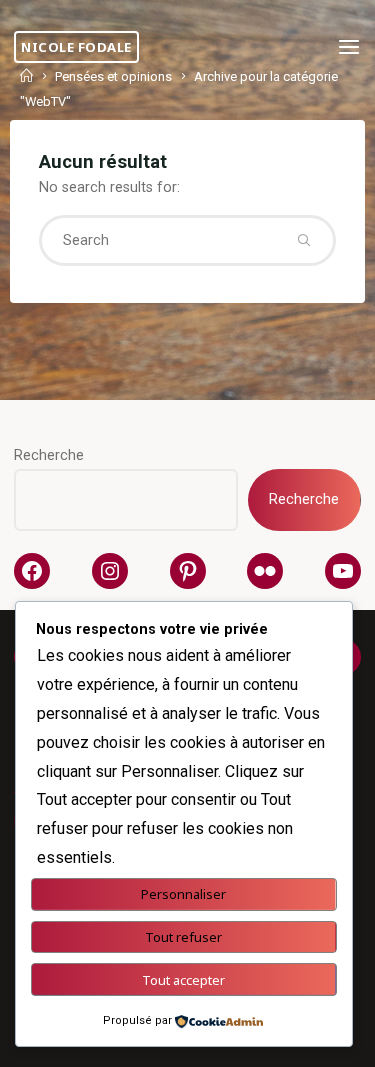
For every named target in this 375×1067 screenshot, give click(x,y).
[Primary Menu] (349, 47)
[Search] (304, 240)
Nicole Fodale (76, 47)
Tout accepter (183, 980)
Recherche (49, 455)
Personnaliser (183, 894)
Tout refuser (183, 937)
